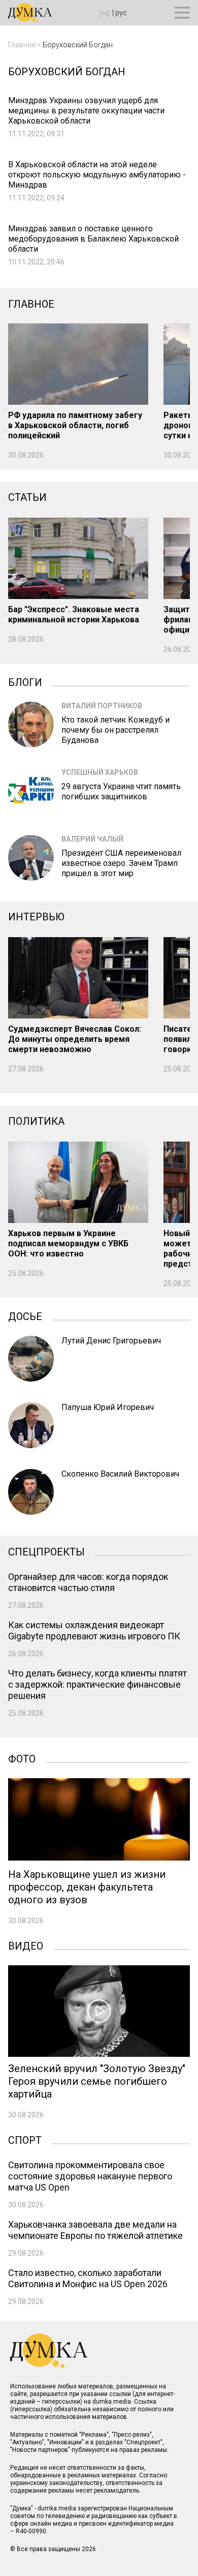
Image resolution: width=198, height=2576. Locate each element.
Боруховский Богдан (78, 45)
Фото (22, 1758)
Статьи (27, 497)
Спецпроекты (46, 1551)
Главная (22, 45)
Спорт (25, 2139)
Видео (26, 1945)
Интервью (36, 917)
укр (105, 13)
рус (121, 13)
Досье (25, 1315)
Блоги (25, 681)
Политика (36, 1121)
